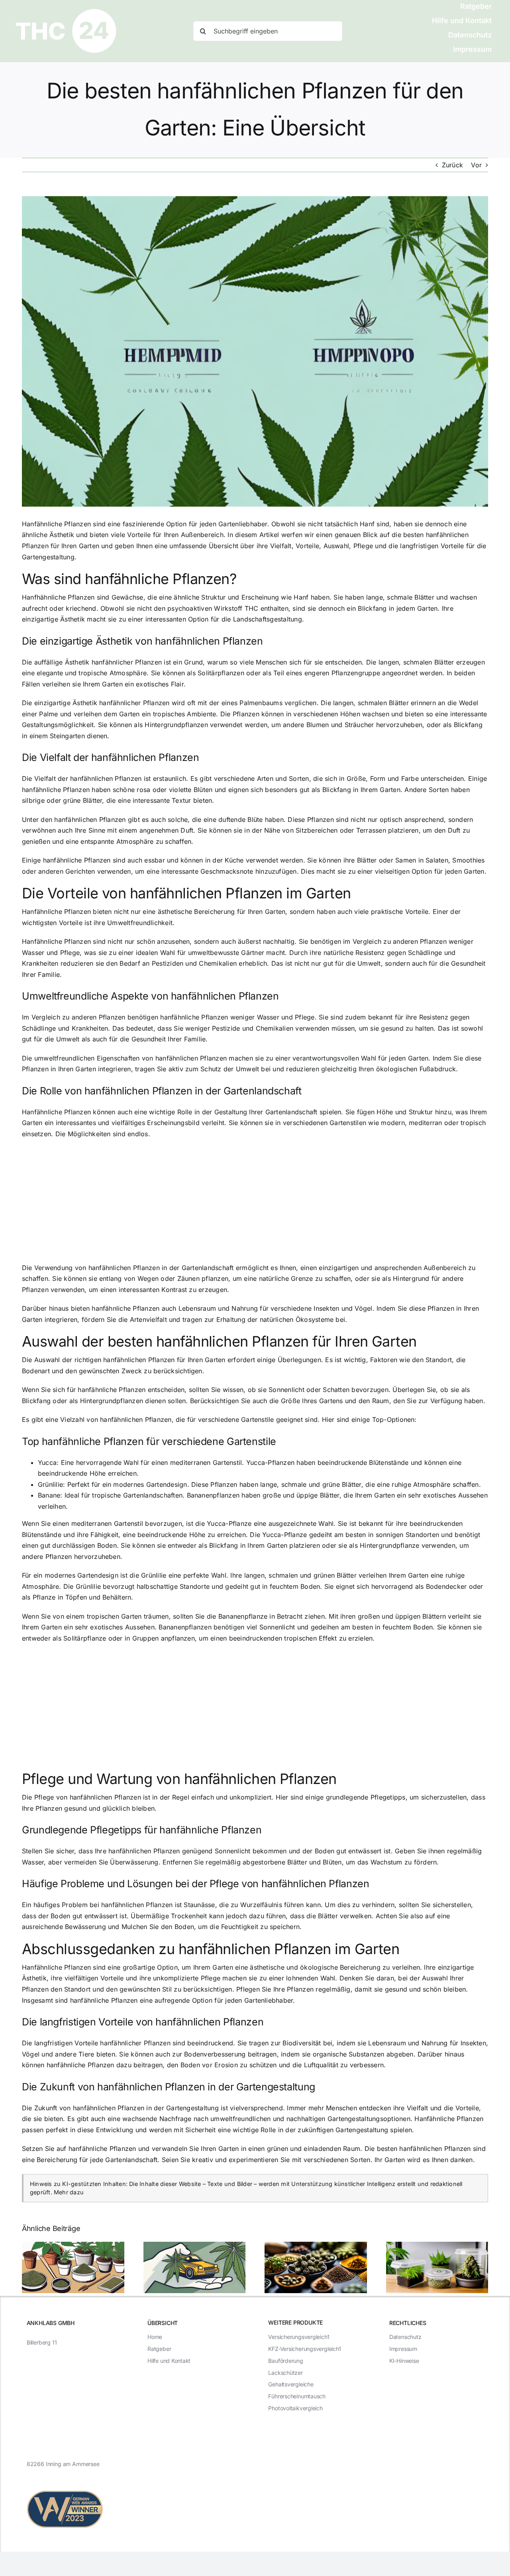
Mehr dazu (69, 2192)
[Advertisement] (255, 1204)
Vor (476, 165)
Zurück (452, 165)
